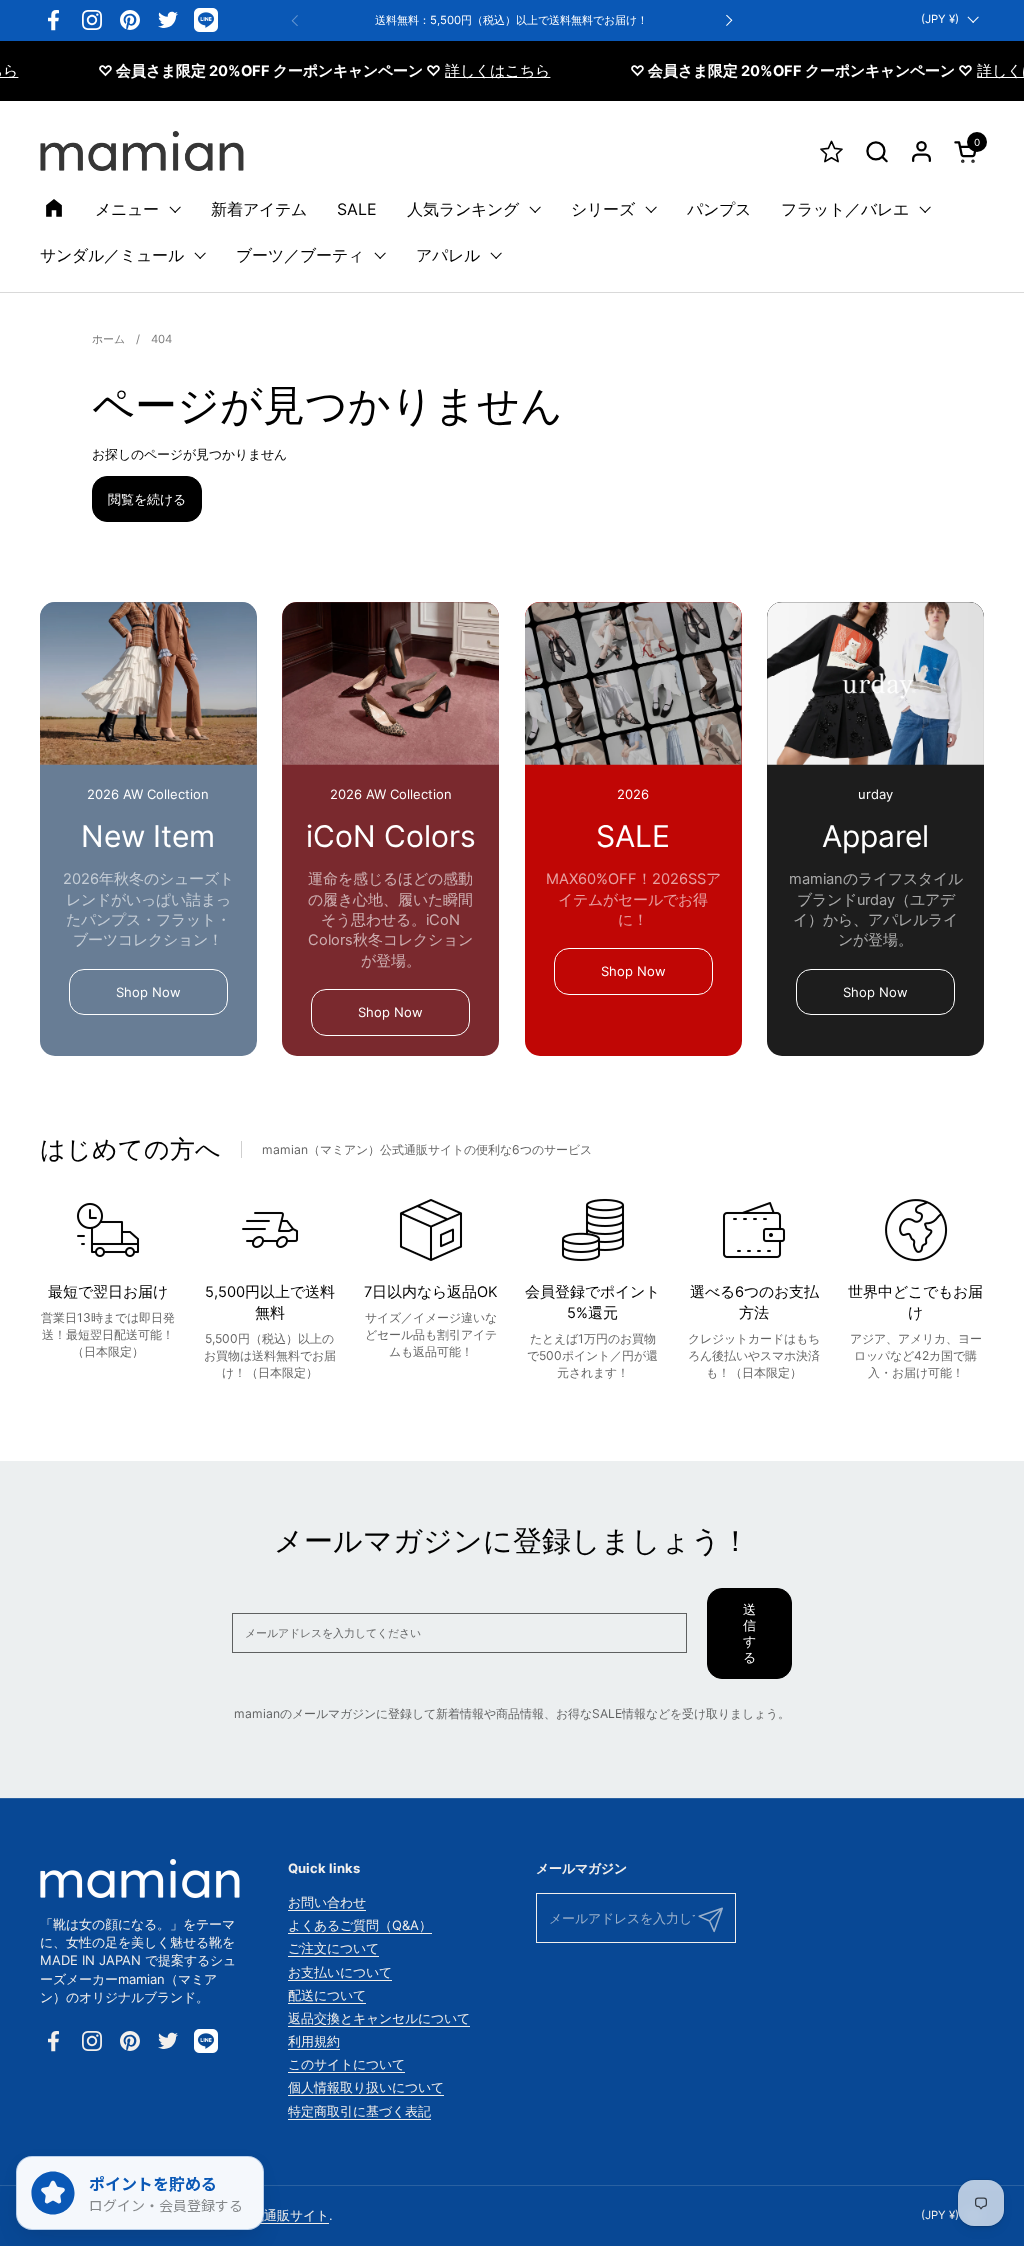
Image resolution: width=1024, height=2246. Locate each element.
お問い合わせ (327, 1902)
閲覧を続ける (147, 499)
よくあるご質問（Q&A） (360, 1925)
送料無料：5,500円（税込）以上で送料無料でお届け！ (511, 20)
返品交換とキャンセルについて (379, 2018)
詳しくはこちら (465, 71)
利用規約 (314, 2041)
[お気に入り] (831, 151)
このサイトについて (346, 2064)
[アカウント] (921, 151)
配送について (327, 1995)
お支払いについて (340, 1972)
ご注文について (333, 1948)
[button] (876, 151)
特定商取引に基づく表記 (359, 2111)
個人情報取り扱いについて (366, 2087)
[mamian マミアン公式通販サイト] (142, 151)
